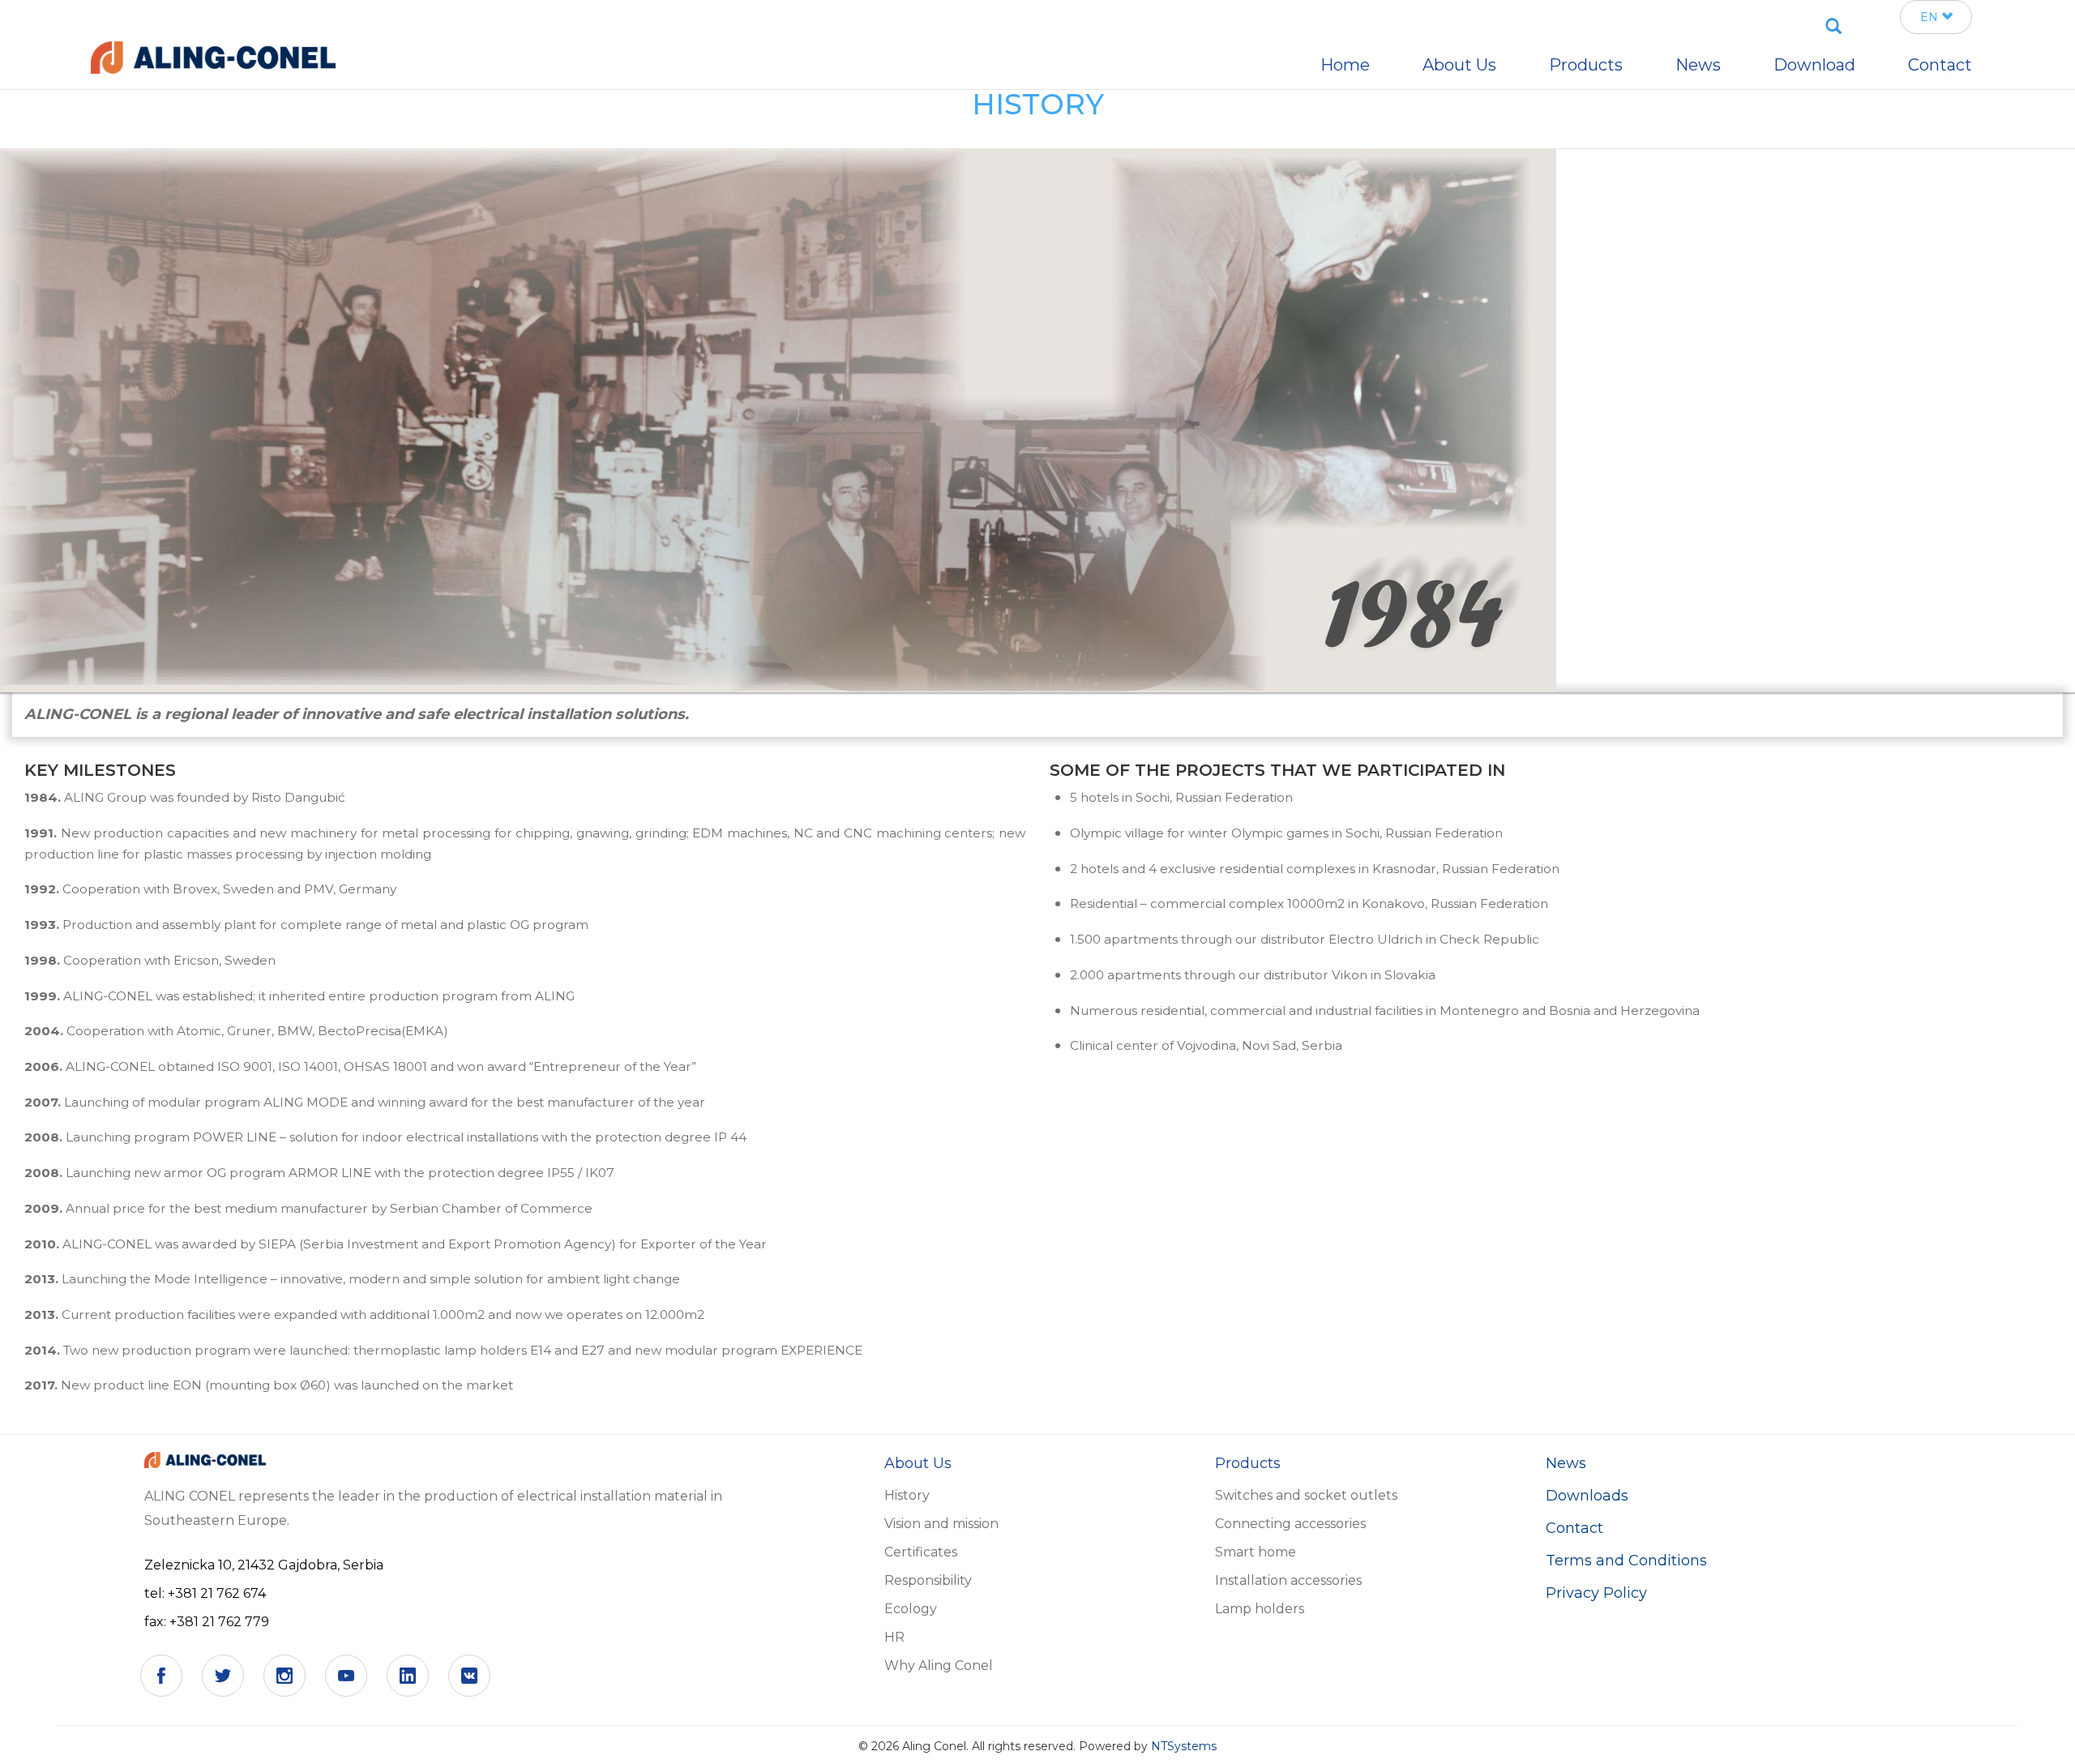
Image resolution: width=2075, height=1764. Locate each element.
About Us (1459, 65)
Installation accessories (1288, 1580)
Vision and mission (941, 1524)
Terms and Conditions (1626, 1561)
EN (1931, 17)
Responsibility (928, 1580)
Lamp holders (1260, 1609)
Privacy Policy (1596, 1593)
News (1566, 1463)
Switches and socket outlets (1306, 1495)
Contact (1574, 1528)
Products (1586, 65)
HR (894, 1637)
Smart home (1256, 1552)
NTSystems (1184, 1746)
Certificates (921, 1552)
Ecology (911, 1609)
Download (1814, 65)
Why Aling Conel (939, 1666)
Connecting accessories (1290, 1524)
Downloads (1587, 1496)
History (907, 1495)
